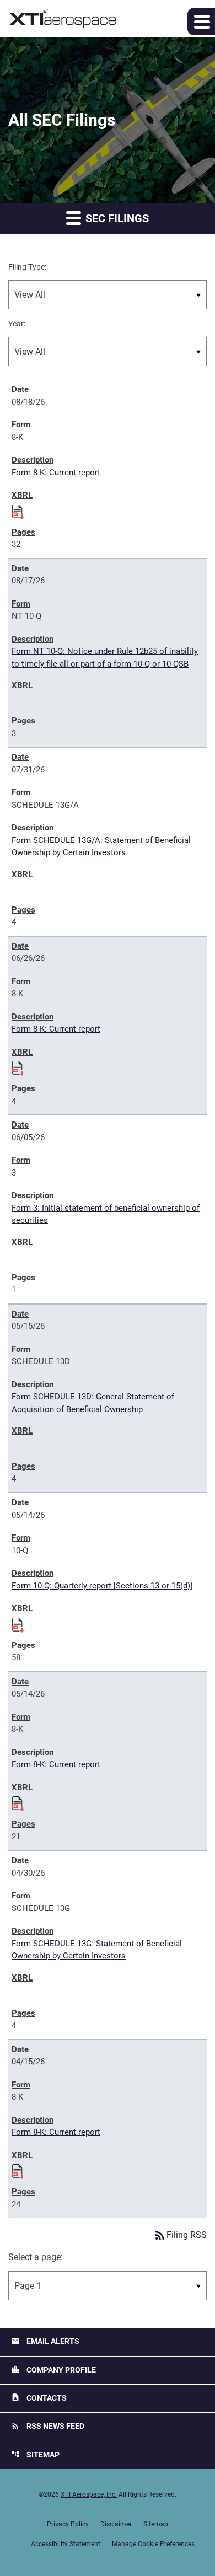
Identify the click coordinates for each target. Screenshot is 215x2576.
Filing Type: (27, 267)
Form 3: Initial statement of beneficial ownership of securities (106, 1214)
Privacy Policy (68, 2524)
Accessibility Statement (66, 2544)
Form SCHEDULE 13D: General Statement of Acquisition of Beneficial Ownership (93, 1403)
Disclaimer (116, 2524)
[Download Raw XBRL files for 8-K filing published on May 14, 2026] (18, 1802)
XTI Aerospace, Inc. (89, 2494)
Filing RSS (180, 2235)
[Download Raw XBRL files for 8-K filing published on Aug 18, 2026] (18, 510)
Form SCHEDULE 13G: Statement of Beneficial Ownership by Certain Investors (97, 1950)
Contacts (39, 2398)
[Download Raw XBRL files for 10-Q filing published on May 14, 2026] (18, 1623)
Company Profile (53, 2370)
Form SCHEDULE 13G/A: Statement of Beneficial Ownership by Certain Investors (101, 847)
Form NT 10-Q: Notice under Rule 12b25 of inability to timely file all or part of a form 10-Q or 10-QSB (105, 658)
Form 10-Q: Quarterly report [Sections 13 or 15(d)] (102, 1586)
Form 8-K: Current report (56, 473)
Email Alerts (45, 2341)
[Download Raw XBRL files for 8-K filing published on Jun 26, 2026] (18, 1066)
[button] (201, 22)
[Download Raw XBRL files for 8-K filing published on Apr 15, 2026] (18, 2170)
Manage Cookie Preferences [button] (153, 2544)
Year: (17, 324)
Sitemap (35, 2454)
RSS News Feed (48, 2426)
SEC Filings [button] (116, 218)
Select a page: (36, 2257)
